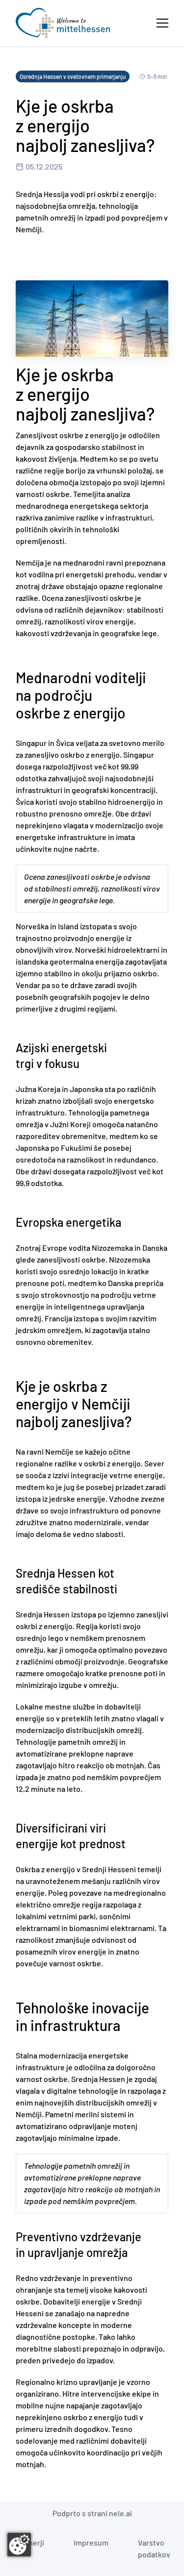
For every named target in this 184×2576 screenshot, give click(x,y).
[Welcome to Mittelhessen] (63, 23)
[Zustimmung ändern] (19, 2545)
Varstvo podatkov (154, 2548)
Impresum (91, 2542)
